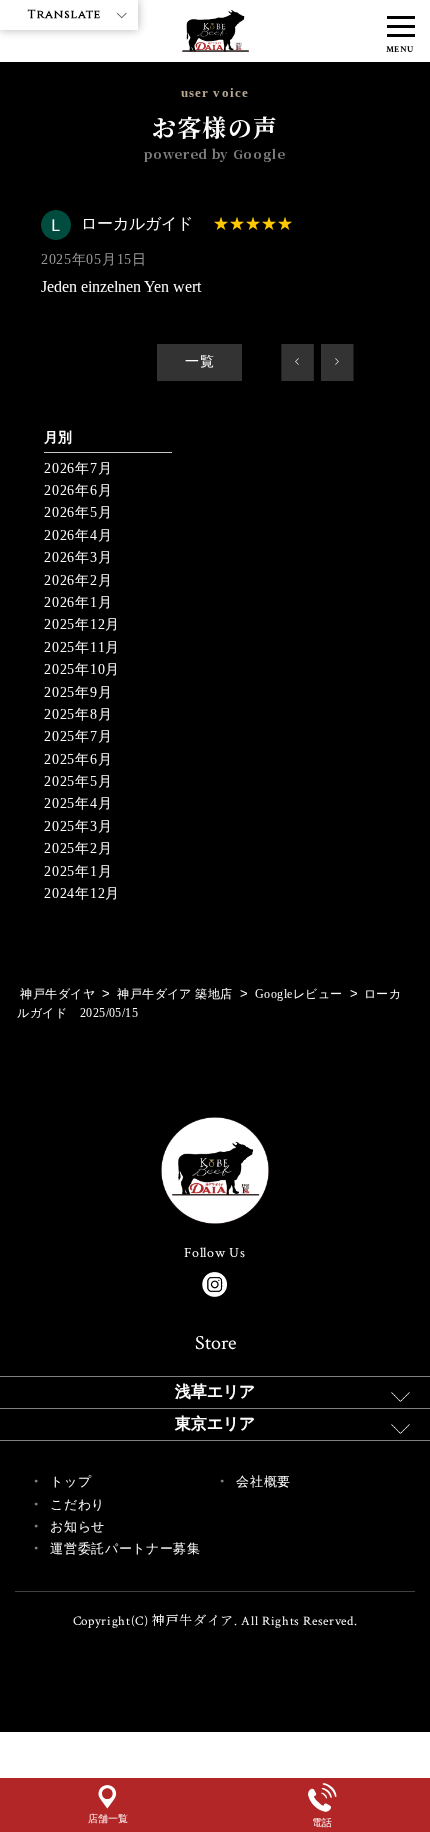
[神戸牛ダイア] (215, 40)
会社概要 (263, 1481)
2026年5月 (78, 512)
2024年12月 (82, 893)
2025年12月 (82, 624)
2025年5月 (78, 781)
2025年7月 (78, 736)
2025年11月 (82, 647)
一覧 (199, 361)
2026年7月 (78, 468)
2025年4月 (78, 803)
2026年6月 (78, 490)
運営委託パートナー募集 (125, 1548)
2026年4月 (78, 535)
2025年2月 (78, 848)
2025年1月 (78, 871)
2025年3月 (78, 826)
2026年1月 (78, 602)
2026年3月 (78, 557)
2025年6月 (78, 759)
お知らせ (77, 1526)
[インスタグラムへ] (214, 1284)
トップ (70, 1481)
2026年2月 (78, 580)
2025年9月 (78, 692)
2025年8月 (78, 714)
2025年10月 (82, 669)
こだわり (77, 1504)
